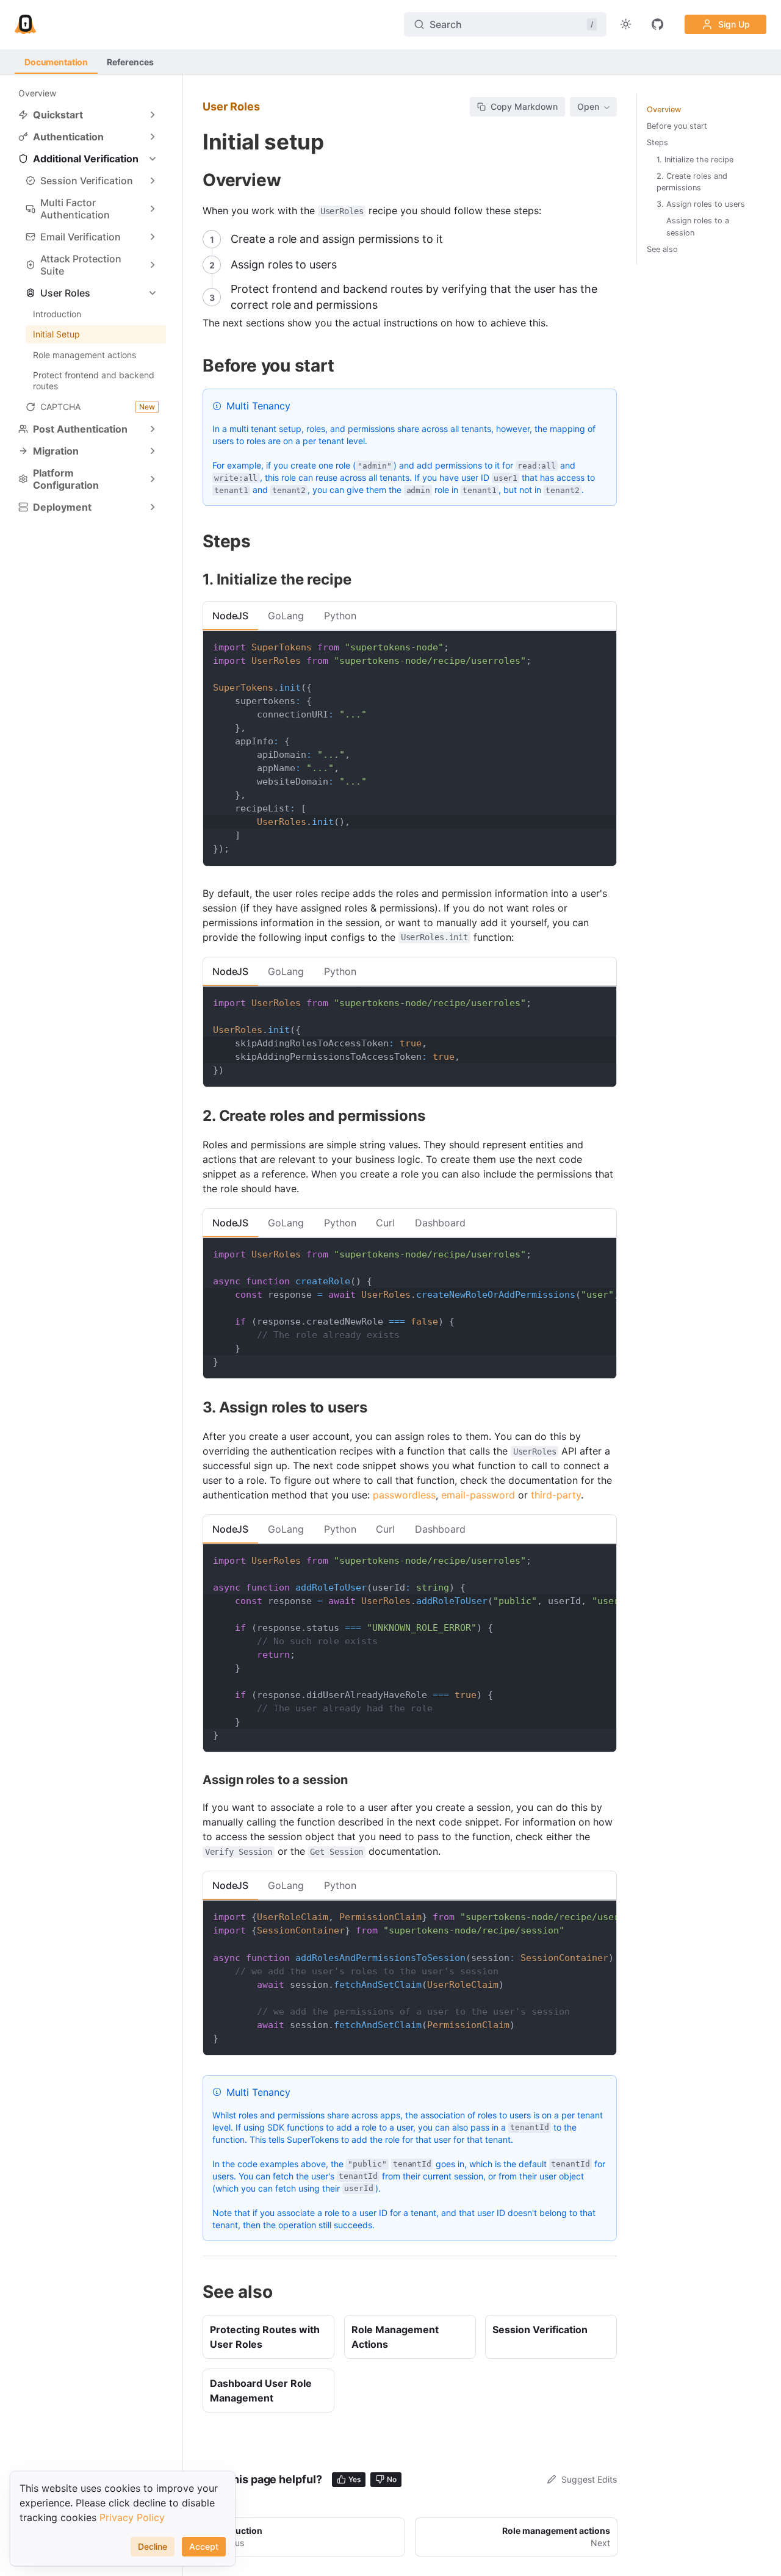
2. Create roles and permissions (692, 182)
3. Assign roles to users (701, 204)
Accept (204, 2546)
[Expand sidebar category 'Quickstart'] (153, 115)
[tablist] (410, 616)
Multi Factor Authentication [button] (75, 209)
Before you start (677, 126)
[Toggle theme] (626, 24)
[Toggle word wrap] (579, 1253)
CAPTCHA (98, 407)
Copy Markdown (524, 106)
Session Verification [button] (87, 181)
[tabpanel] (410, 748)
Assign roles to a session (698, 226)
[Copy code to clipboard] (601, 646)
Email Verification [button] (81, 237)
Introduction (57, 314)
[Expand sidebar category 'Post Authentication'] (153, 429)
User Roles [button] (65, 293)
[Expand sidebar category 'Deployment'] (153, 507)
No (392, 2479)
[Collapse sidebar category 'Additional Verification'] (153, 159)
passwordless (404, 1495)
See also (662, 249)
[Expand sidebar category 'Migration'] (153, 451)
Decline (153, 2546)
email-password (478, 1495)
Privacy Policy (132, 2517)
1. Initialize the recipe (695, 160)
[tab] (230, 616)
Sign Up (734, 24)
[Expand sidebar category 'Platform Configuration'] (153, 479)
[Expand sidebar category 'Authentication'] (153, 137)
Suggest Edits (589, 2479)
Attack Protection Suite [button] (81, 265)
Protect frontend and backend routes (94, 380)
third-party (556, 1495)
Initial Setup (56, 334)
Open (588, 106)
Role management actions (85, 355)
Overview (37, 93)
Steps (657, 142)
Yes (355, 2479)
